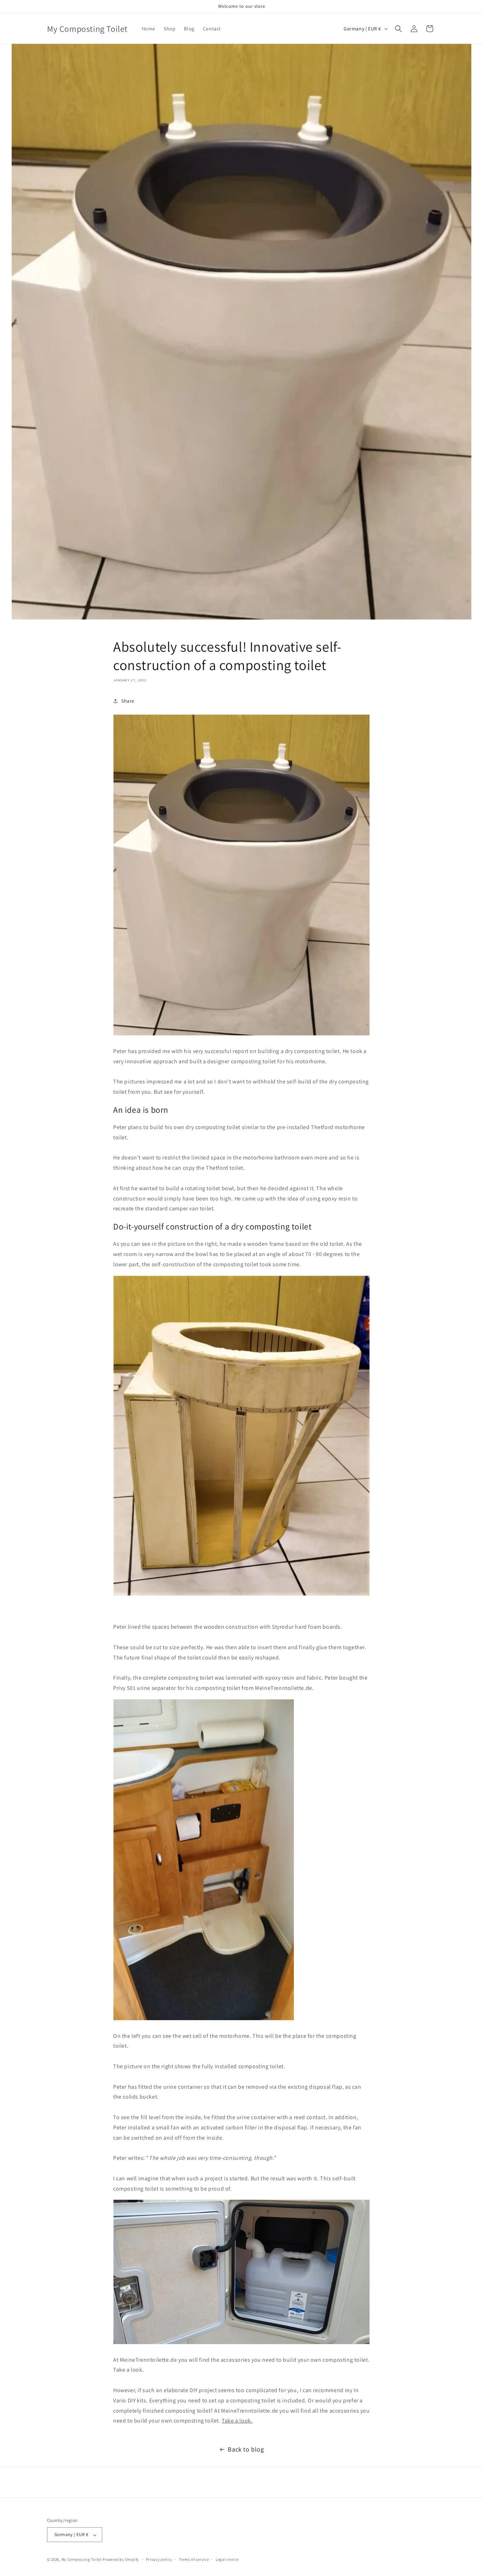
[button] (398, 29)
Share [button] (128, 701)
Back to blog (246, 2449)
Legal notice (227, 2559)
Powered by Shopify (121, 2560)
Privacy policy (159, 2559)
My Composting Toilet (82, 2560)
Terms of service (194, 2559)
